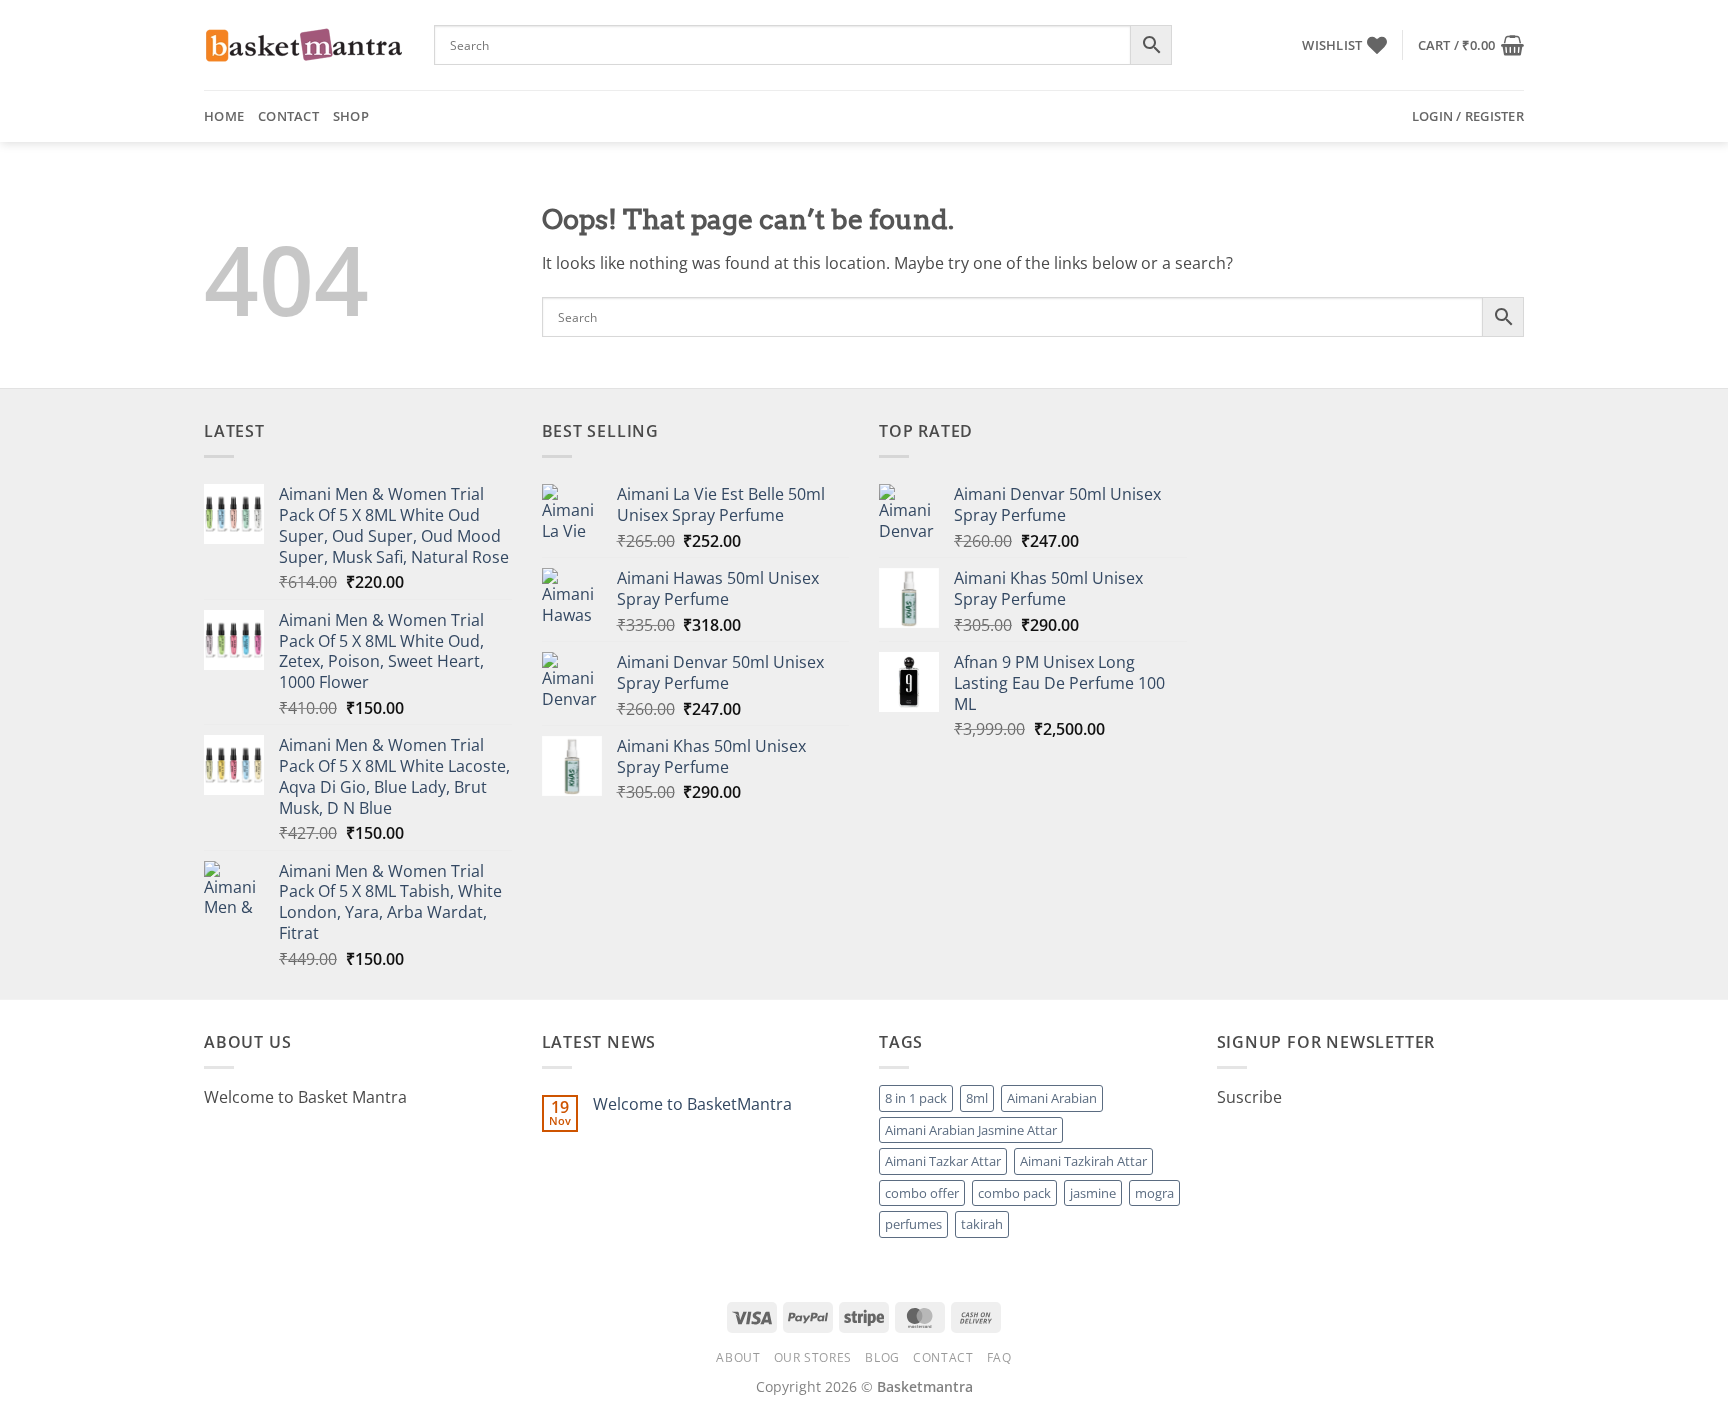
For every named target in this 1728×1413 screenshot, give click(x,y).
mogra (1154, 1193)
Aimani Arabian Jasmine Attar (971, 1130)
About (738, 1357)
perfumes (913, 1224)
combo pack (1014, 1193)
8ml (977, 1098)
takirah (982, 1224)
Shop (351, 116)
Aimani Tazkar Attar (943, 1161)
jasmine (1093, 1193)
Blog (882, 1357)
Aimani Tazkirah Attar (1083, 1161)
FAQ (999, 1357)
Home (224, 116)
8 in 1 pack (916, 1098)
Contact (288, 116)
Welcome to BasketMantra (692, 1104)
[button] (1471, 45)
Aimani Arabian (1052, 1098)
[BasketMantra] (304, 45)
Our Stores (813, 1357)
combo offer (922, 1193)
